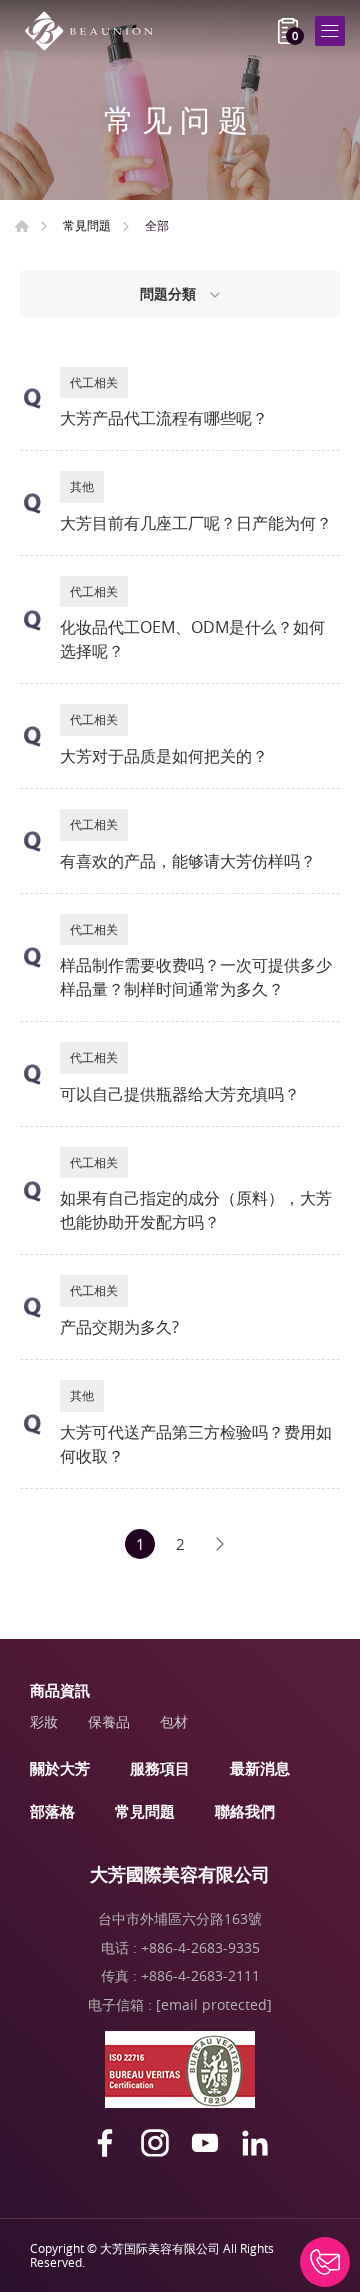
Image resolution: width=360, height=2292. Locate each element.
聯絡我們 (245, 1811)
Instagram (155, 2143)
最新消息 (260, 1768)
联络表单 (325, 2262)
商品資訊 (60, 1690)
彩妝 (44, 1721)
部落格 (52, 1811)
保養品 (109, 1721)
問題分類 (170, 293)
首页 (22, 226)
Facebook (105, 2143)
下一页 (220, 1544)
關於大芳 (60, 1768)
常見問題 (87, 225)
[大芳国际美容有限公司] (95, 31)
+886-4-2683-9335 (200, 1947)
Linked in (255, 2143)
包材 (174, 1721)
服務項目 (160, 1768)
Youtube (205, 2143)
